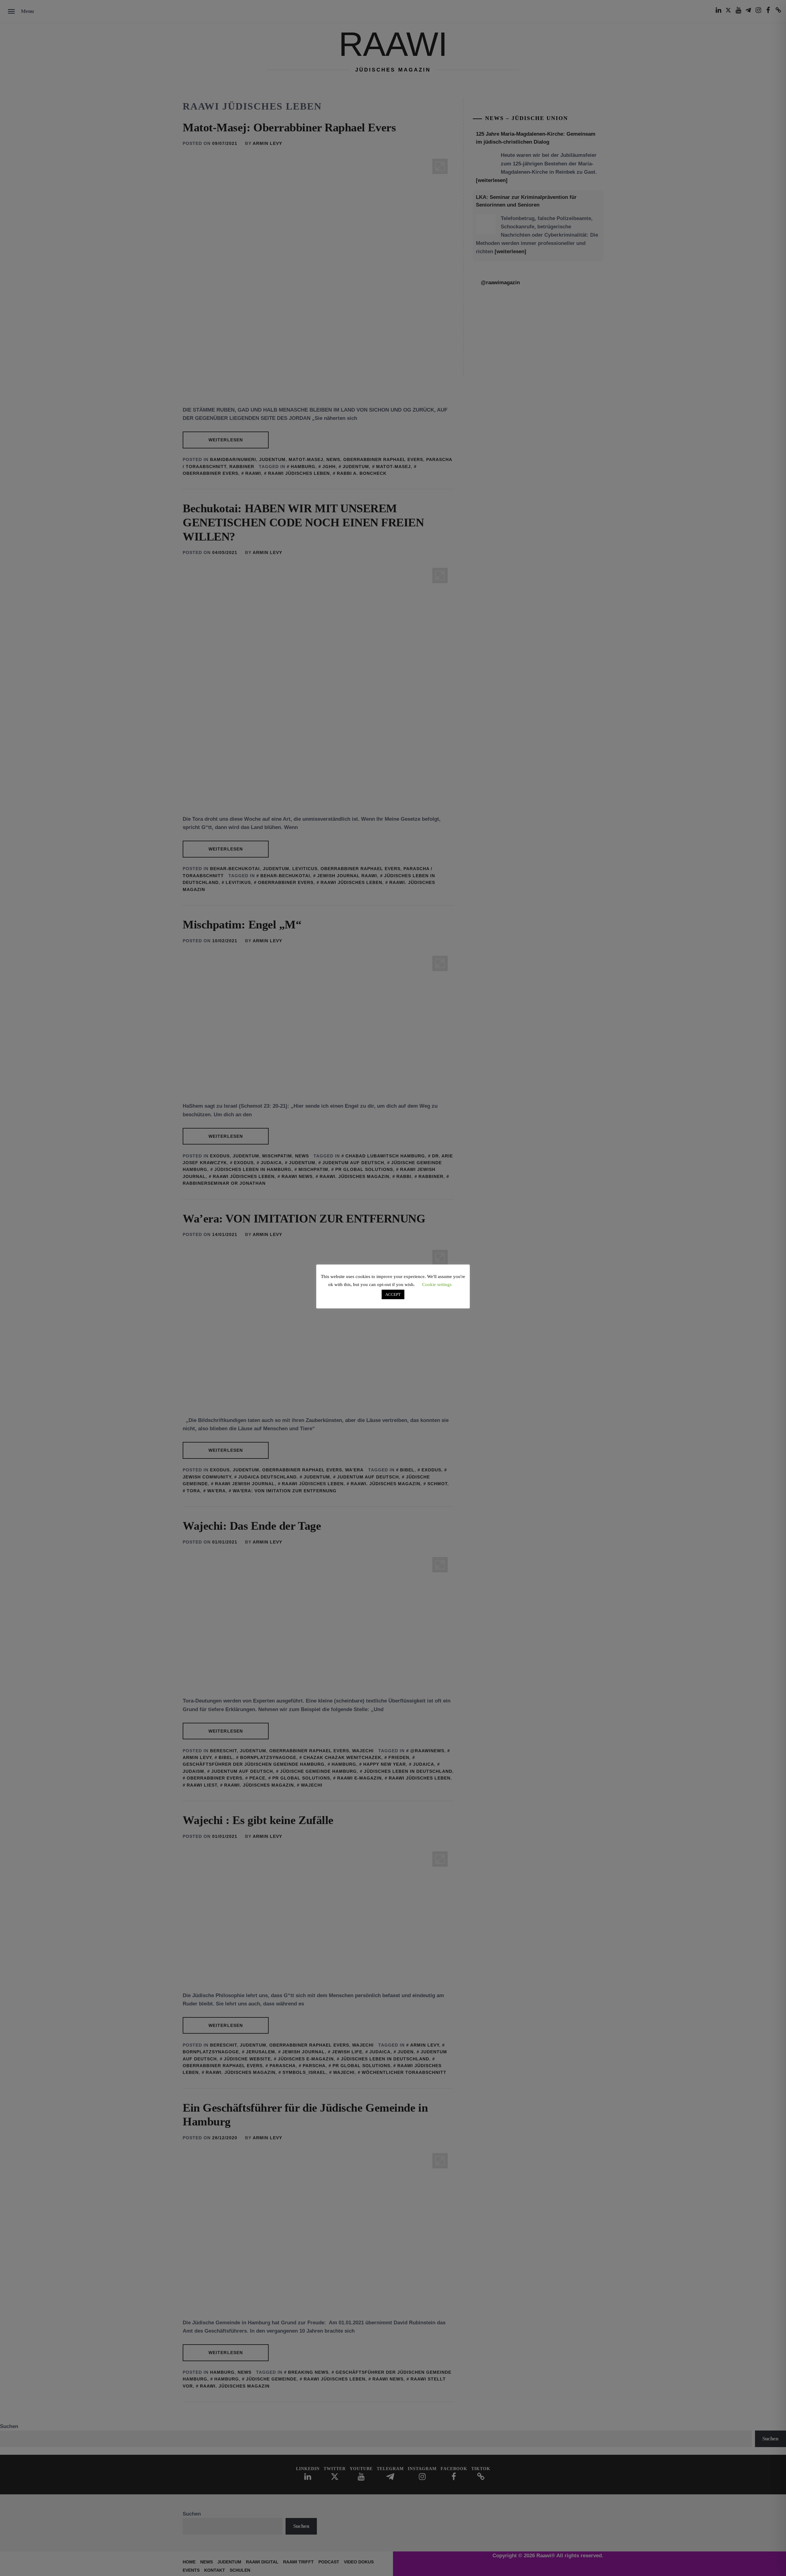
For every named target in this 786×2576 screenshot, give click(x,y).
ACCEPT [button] (393, 1294)
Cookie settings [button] (437, 1284)
